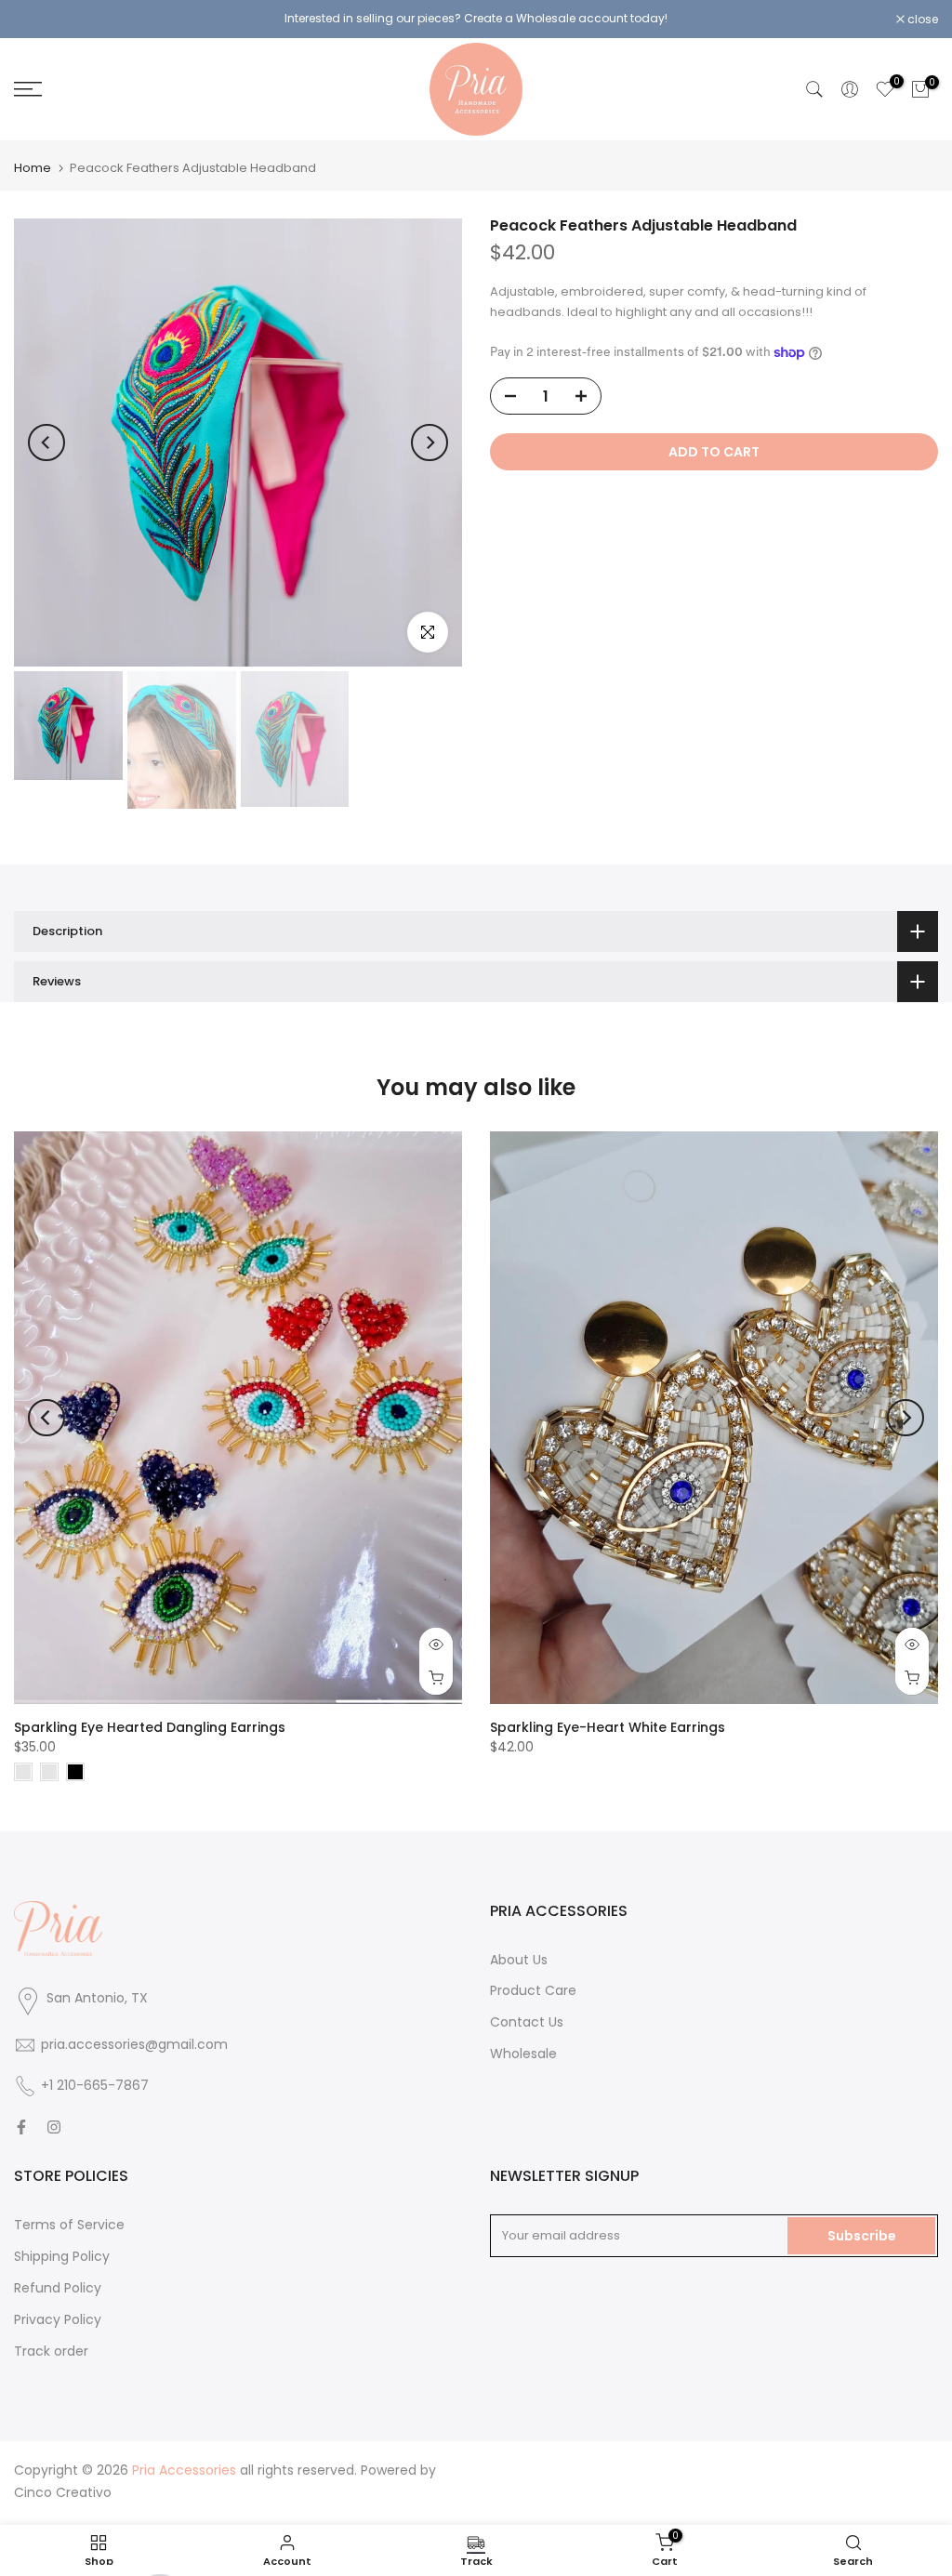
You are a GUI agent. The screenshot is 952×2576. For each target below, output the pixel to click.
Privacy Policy (58, 2319)
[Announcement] (476, 19)
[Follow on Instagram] (54, 2127)
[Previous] (46, 443)
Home (33, 168)
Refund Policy (58, 2288)
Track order (51, 2351)
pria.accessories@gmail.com (134, 2044)
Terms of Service (69, 2225)
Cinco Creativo (63, 2492)
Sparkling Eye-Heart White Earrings (608, 1727)
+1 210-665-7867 (95, 2085)
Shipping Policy (62, 2256)
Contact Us (527, 2022)
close (39, 20)
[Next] (430, 443)
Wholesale (523, 2054)
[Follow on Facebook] (21, 2127)
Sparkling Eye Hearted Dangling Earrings (150, 1727)
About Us (519, 1960)
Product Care (533, 1990)
